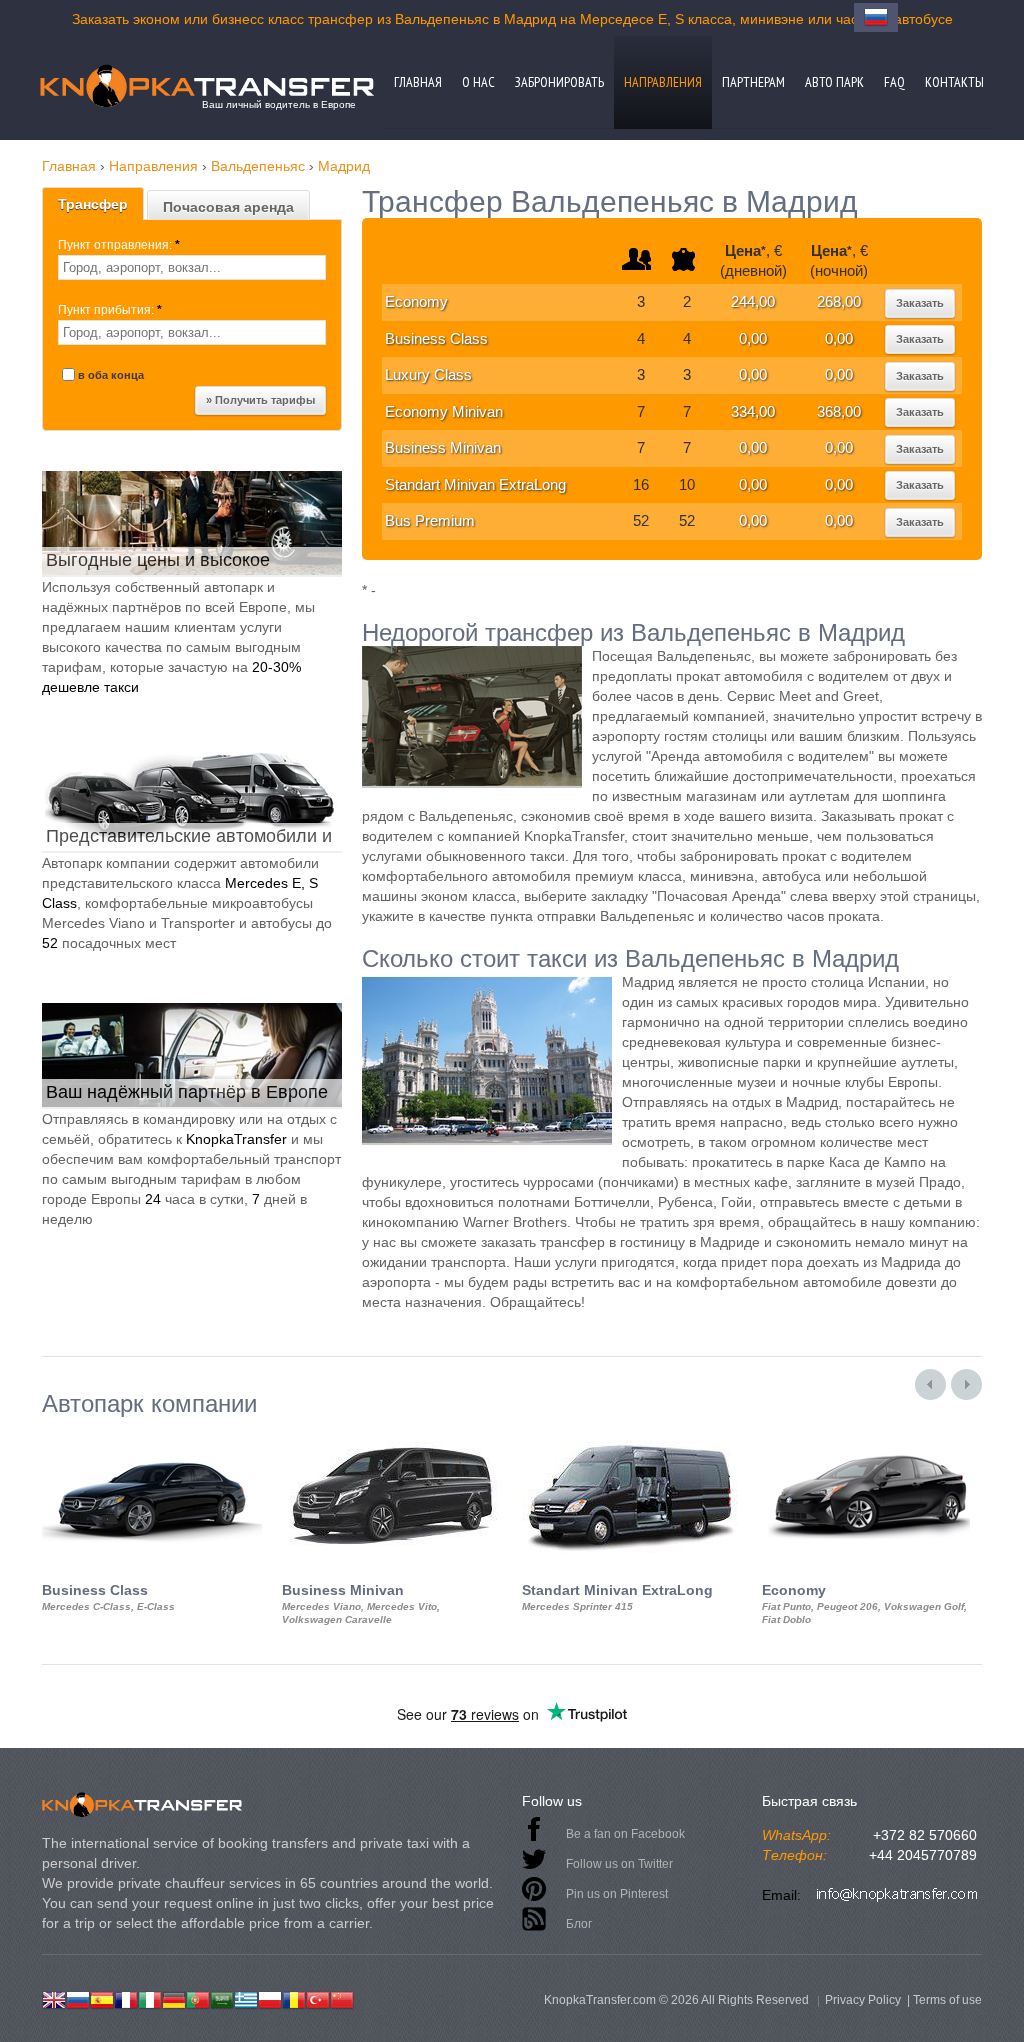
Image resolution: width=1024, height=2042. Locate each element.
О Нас (478, 82)
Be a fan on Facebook (625, 1834)
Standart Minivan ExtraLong (475, 484)
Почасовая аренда (228, 207)
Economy (416, 301)
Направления (663, 82)
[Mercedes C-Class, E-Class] (152, 1435)
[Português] (198, 1998)
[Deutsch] (174, 1998)
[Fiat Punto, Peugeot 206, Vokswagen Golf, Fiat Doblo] (872, 1435)
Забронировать (559, 82)
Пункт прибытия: (110, 310)
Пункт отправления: (119, 245)
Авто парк (834, 82)
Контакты (954, 82)
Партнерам (753, 82)
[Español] (102, 1998)
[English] (54, 1998)
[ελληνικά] (246, 1998)
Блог (579, 1924)
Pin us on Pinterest (617, 1894)
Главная (418, 82)
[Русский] (78, 1998)
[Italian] (150, 1998)
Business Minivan (443, 447)
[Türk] (318, 1998)
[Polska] (270, 1998)
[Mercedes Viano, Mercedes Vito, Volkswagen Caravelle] (392, 1435)
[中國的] (342, 1998)
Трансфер (93, 204)
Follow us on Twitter (619, 1864)
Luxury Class (428, 374)
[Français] (126, 1998)
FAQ (894, 82)
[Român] (294, 1998)
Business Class (436, 338)
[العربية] (222, 1998)
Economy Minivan (444, 411)
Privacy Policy (863, 2000)
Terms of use (947, 2000)
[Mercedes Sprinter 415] (632, 1435)
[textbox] (192, 267)
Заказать (920, 303)
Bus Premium (430, 520)
